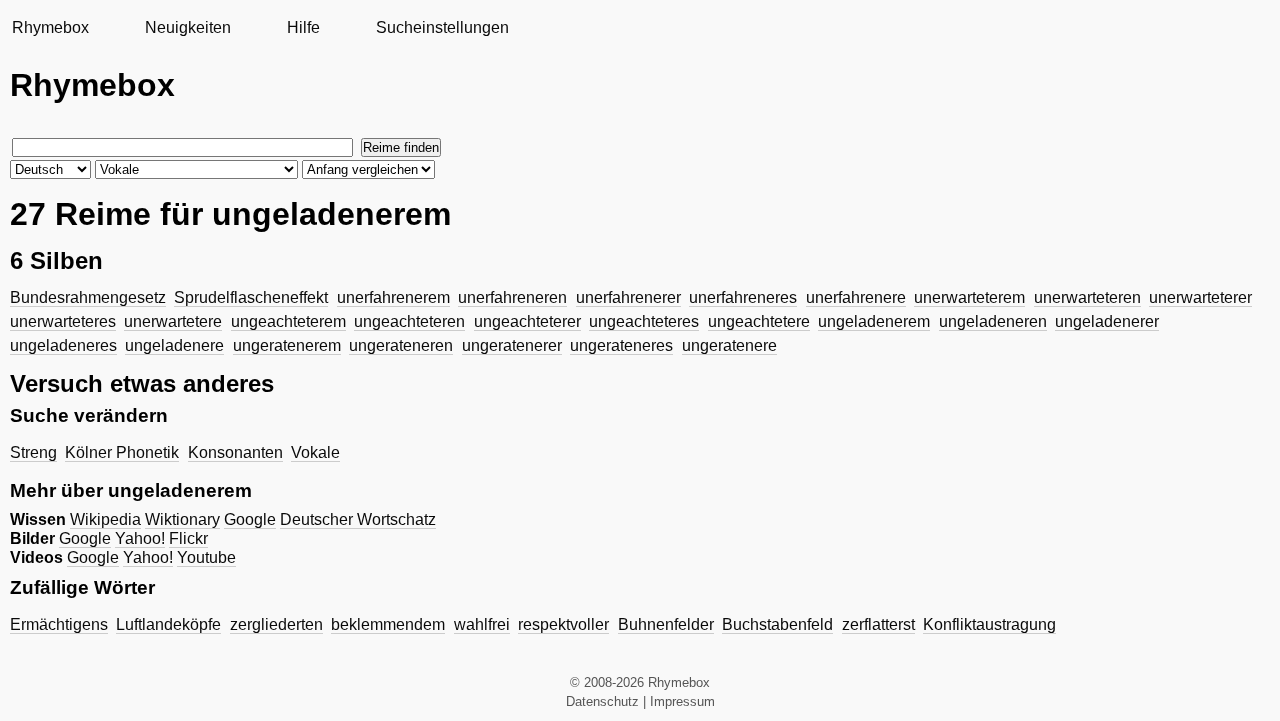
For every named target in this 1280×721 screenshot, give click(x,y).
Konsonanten (235, 452)
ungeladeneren (993, 321)
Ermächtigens (59, 624)
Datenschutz (602, 701)
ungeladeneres (63, 345)
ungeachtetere (759, 321)
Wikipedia (105, 519)
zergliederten (276, 624)
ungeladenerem (874, 321)
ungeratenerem (287, 345)
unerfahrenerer (628, 297)
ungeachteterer (527, 321)
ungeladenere (174, 345)
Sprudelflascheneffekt (251, 297)
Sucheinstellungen (442, 27)
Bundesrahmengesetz (88, 297)
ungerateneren (401, 345)
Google (250, 519)
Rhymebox (50, 27)
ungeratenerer (512, 345)
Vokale (315, 452)
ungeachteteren (409, 321)
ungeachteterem (288, 321)
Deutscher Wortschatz (358, 519)
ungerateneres (621, 345)
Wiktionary (182, 519)
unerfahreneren (512, 297)
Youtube (206, 557)
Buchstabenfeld (777, 624)
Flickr (188, 538)
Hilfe (303, 27)
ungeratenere (729, 345)
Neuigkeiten (188, 27)
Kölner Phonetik (122, 452)
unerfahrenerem (393, 297)
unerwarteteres (63, 321)
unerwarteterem (969, 297)
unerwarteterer (1200, 297)
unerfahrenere (856, 297)
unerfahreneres (743, 297)
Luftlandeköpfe (168, 624)
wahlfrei (482, 624)
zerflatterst (878, 624)
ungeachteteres (644, 321)
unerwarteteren (1087, 297)
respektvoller (563, 624)
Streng (33, 452)
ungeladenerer (1107, 321)
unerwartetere (173, 321)
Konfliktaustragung (989, 624)
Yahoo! (140, 538)
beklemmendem (388, 624)
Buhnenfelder (666, 624)
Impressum (682, 701)
